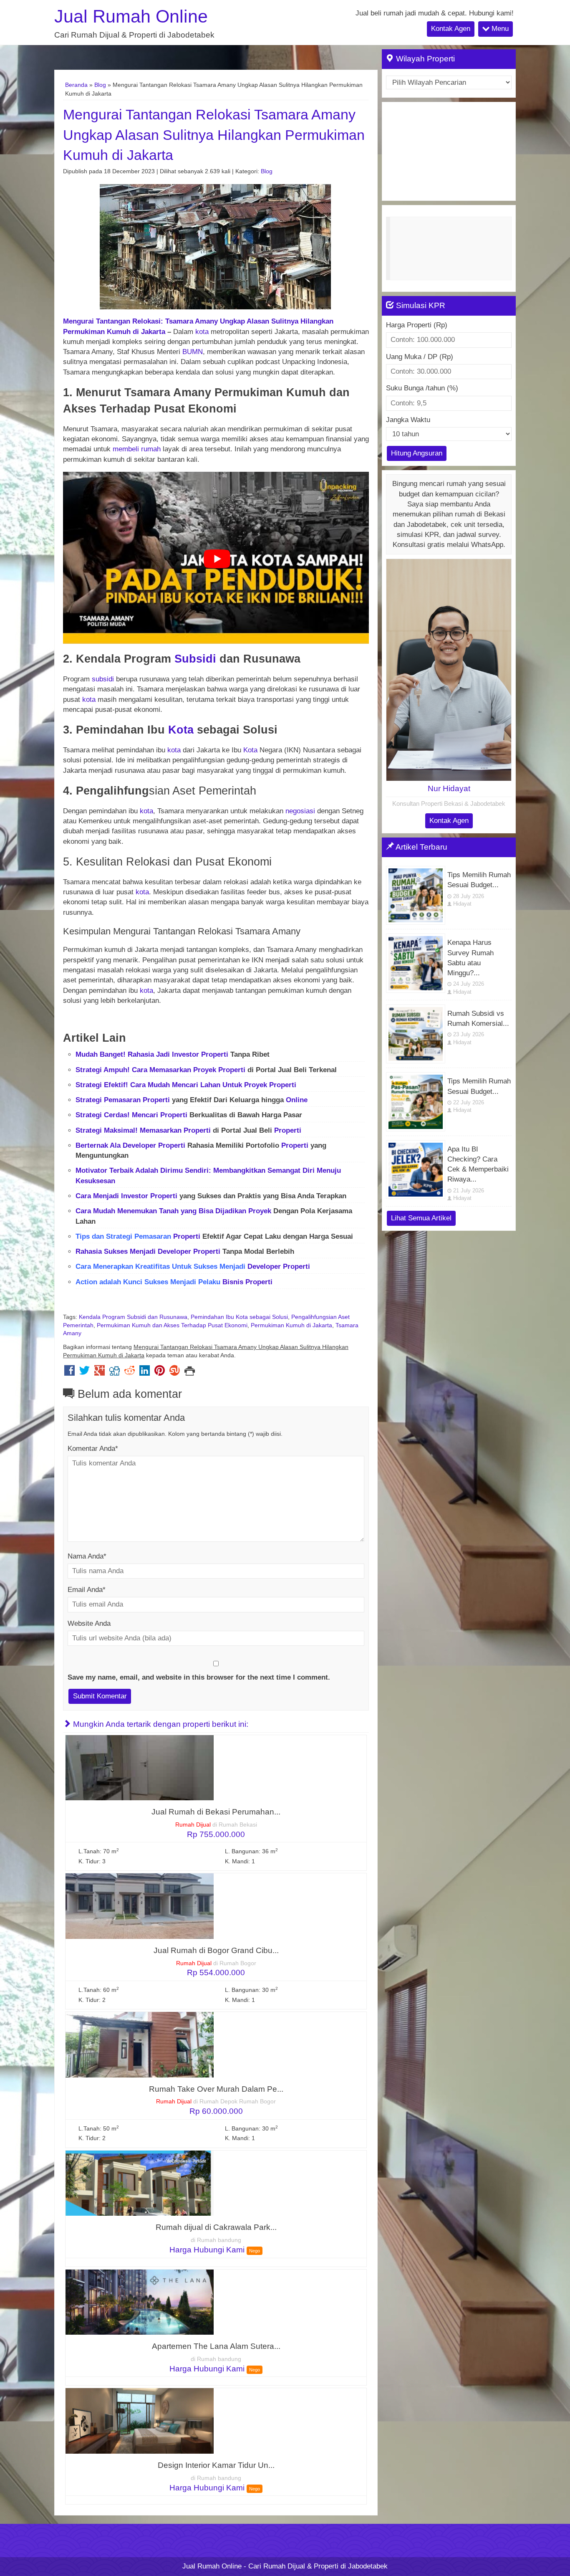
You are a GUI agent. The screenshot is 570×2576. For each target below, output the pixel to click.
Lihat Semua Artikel (421, 1218)
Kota (181, 730)
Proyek (205, 1070)
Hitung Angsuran (417, 453)
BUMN (193, 352)
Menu (499, 29)
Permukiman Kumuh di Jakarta (291, 1325)
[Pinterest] (160, 1373)
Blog (100, 85)
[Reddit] (130, 1373)
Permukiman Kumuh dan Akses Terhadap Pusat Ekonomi (172, 1325)
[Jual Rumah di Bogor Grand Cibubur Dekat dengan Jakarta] (140, 1906)
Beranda (76, 85)
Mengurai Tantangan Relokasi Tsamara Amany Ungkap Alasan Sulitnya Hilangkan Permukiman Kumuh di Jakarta (214, 135)
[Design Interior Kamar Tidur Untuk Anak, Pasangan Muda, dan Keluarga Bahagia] (140, 2420)
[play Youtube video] (217, 559)
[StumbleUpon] (175, 1373)
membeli (126, 449)
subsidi (103, 679)
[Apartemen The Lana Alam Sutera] (140, 2301)
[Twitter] (84, 1373)
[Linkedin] (145, 1373)
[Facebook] (69, 1373)
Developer (139, 1145)
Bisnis (233, 1282)
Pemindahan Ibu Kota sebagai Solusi (239, 1317)
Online (297, 1100)
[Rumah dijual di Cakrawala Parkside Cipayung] (140, 2183)
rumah (151, 449)
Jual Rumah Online (131, 16)
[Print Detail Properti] (190, 1373)
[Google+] (100, 1373)
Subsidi (195, 659)
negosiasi (300, 811)
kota (202, 332)
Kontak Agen (451, 29)
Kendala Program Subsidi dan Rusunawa (133, 1317)
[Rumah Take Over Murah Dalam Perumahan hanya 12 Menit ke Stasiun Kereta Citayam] (140, 2044)
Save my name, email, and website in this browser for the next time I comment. (199, 1677)
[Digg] (115, 1373)
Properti (215, 1054)
